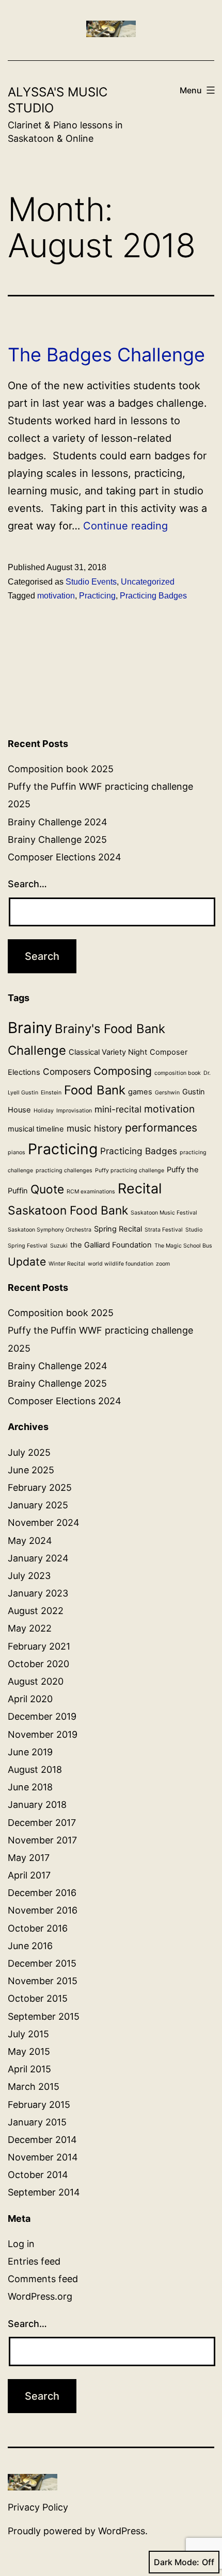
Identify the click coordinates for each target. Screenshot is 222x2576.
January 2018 (37, 1805)
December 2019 (42, 1716)
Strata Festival (164, 1230)
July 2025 (29, 1452)
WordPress (122, 2531)
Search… (27, 884)
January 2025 (38, 1505)
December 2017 (42, 1823)
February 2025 (40, 1488)
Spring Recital (118, 1229)
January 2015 (37, 2122)
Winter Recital (67, 1264)
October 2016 (38, 1928)
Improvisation (74, 1111)
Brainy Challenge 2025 (57, 840)
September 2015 (44, 2016)
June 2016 (30, 1946)
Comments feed (43, 2279)
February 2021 (39, 1646)
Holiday (44, 1111)
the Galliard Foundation (111, 1245)
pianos (17, 1152)
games (140, 1092)
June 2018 (30, 1787)
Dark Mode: (177, 2562)
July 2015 (28, 2034)
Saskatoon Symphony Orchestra (50, 1230)
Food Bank (95, 1090)
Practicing (97, 596)
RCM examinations (91, 1192)
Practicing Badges (153, 596)
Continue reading (125, 526)
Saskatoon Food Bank (68, 1210)
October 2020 (38, 1664)
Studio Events (91, 582)
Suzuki (59, 1246)
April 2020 (30, 1699)
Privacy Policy (38, 2507)
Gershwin (167, 1093)
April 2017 (29, 1875)
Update (27, 1261)
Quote (47, 1189)
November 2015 (43, 1981)
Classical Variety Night (108, 1052)
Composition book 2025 (61, 769)
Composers (67, 1071)
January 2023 (38, 1593)
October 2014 (38, 2175)
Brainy (30, 1028)
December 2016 (42, 1893)
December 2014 (42, 2140)
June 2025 (31, 1470)
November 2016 (43, 1910)
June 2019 (30, 1752)
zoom (163, 1264)
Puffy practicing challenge (130, 1170)
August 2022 (36, 1611)
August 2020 (36, 1681)
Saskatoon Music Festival (164, 1213)
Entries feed (34, 2261)
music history (94, 1128)
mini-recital (118, 1109)
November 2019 (43, 1734)
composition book (178, 1073)
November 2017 (42, 1840)
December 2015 (42, 1963)
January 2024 (38, 1558)
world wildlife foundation (121, 1264)
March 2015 (34, 2087)
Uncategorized (148, 582)
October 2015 (38, 1998)
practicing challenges (64, 1170)
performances (161, 1127)
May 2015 (29, 2051)
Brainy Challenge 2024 (58, 822)
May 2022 (30, 1628)
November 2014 (43, 2157)
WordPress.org (40, 2296)
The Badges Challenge (106, 355)
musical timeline (36, 1129)
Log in (21, 2244)
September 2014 (44, 2192)
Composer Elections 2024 (65, 857)
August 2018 (35, 1769)
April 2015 (29, 2069)
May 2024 (30, 1541)
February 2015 (39, 2105)
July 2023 (29, 1576)
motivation (56, 596)
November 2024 (44, 1523)
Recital (140, 1188)
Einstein (51, 1093)
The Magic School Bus (183, 1246)
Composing (123, 1071)
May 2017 (29, 1858)
